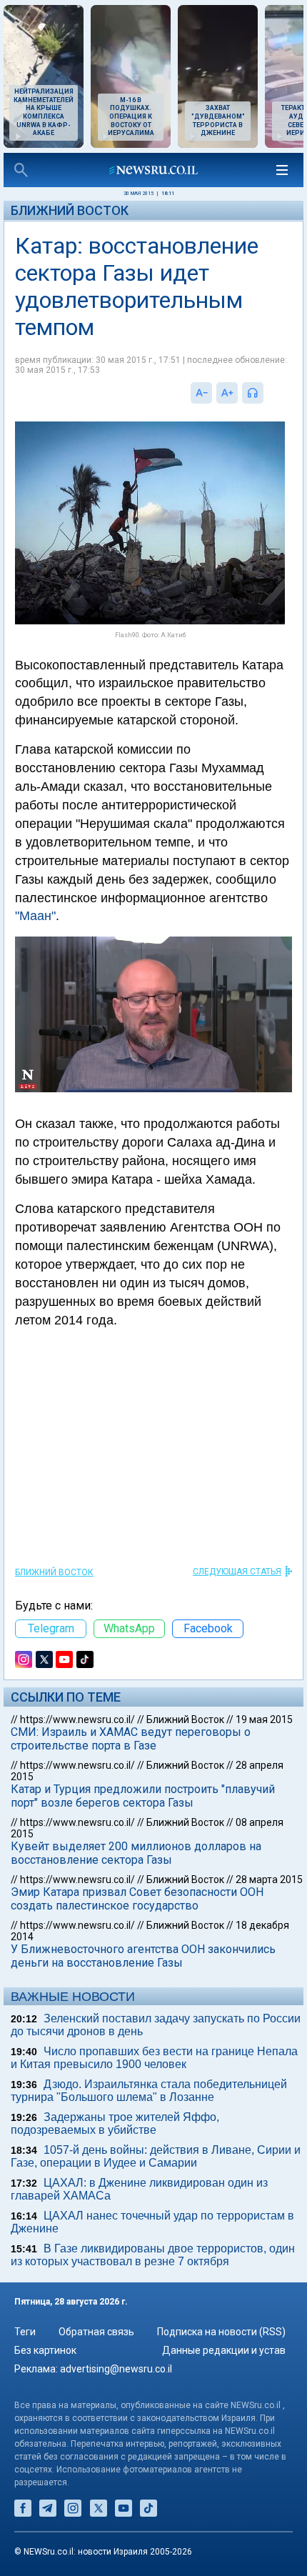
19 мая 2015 (264, 1719)
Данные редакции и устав (224, 2350)
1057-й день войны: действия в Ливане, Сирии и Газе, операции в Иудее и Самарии (156, 2156)
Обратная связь (96, 2332)
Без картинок (45, 2350)
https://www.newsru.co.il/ (77, 1719)
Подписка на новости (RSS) (221, 2332)
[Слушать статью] (267, 393)
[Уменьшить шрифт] (201, 393)
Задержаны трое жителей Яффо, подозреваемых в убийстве (115, 2123)
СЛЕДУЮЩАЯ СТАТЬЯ (237, 1572)
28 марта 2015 (269, 1879)
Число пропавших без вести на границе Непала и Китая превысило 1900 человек (154, 2058)
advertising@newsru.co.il (116, 2369)
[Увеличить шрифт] (227, 393)
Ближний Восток (70, 210)
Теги (25, 2332)
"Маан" (35, 916)
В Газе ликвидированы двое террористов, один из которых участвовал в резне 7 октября (153, 2255)
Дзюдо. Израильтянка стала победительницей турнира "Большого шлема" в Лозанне (149, 2091)
